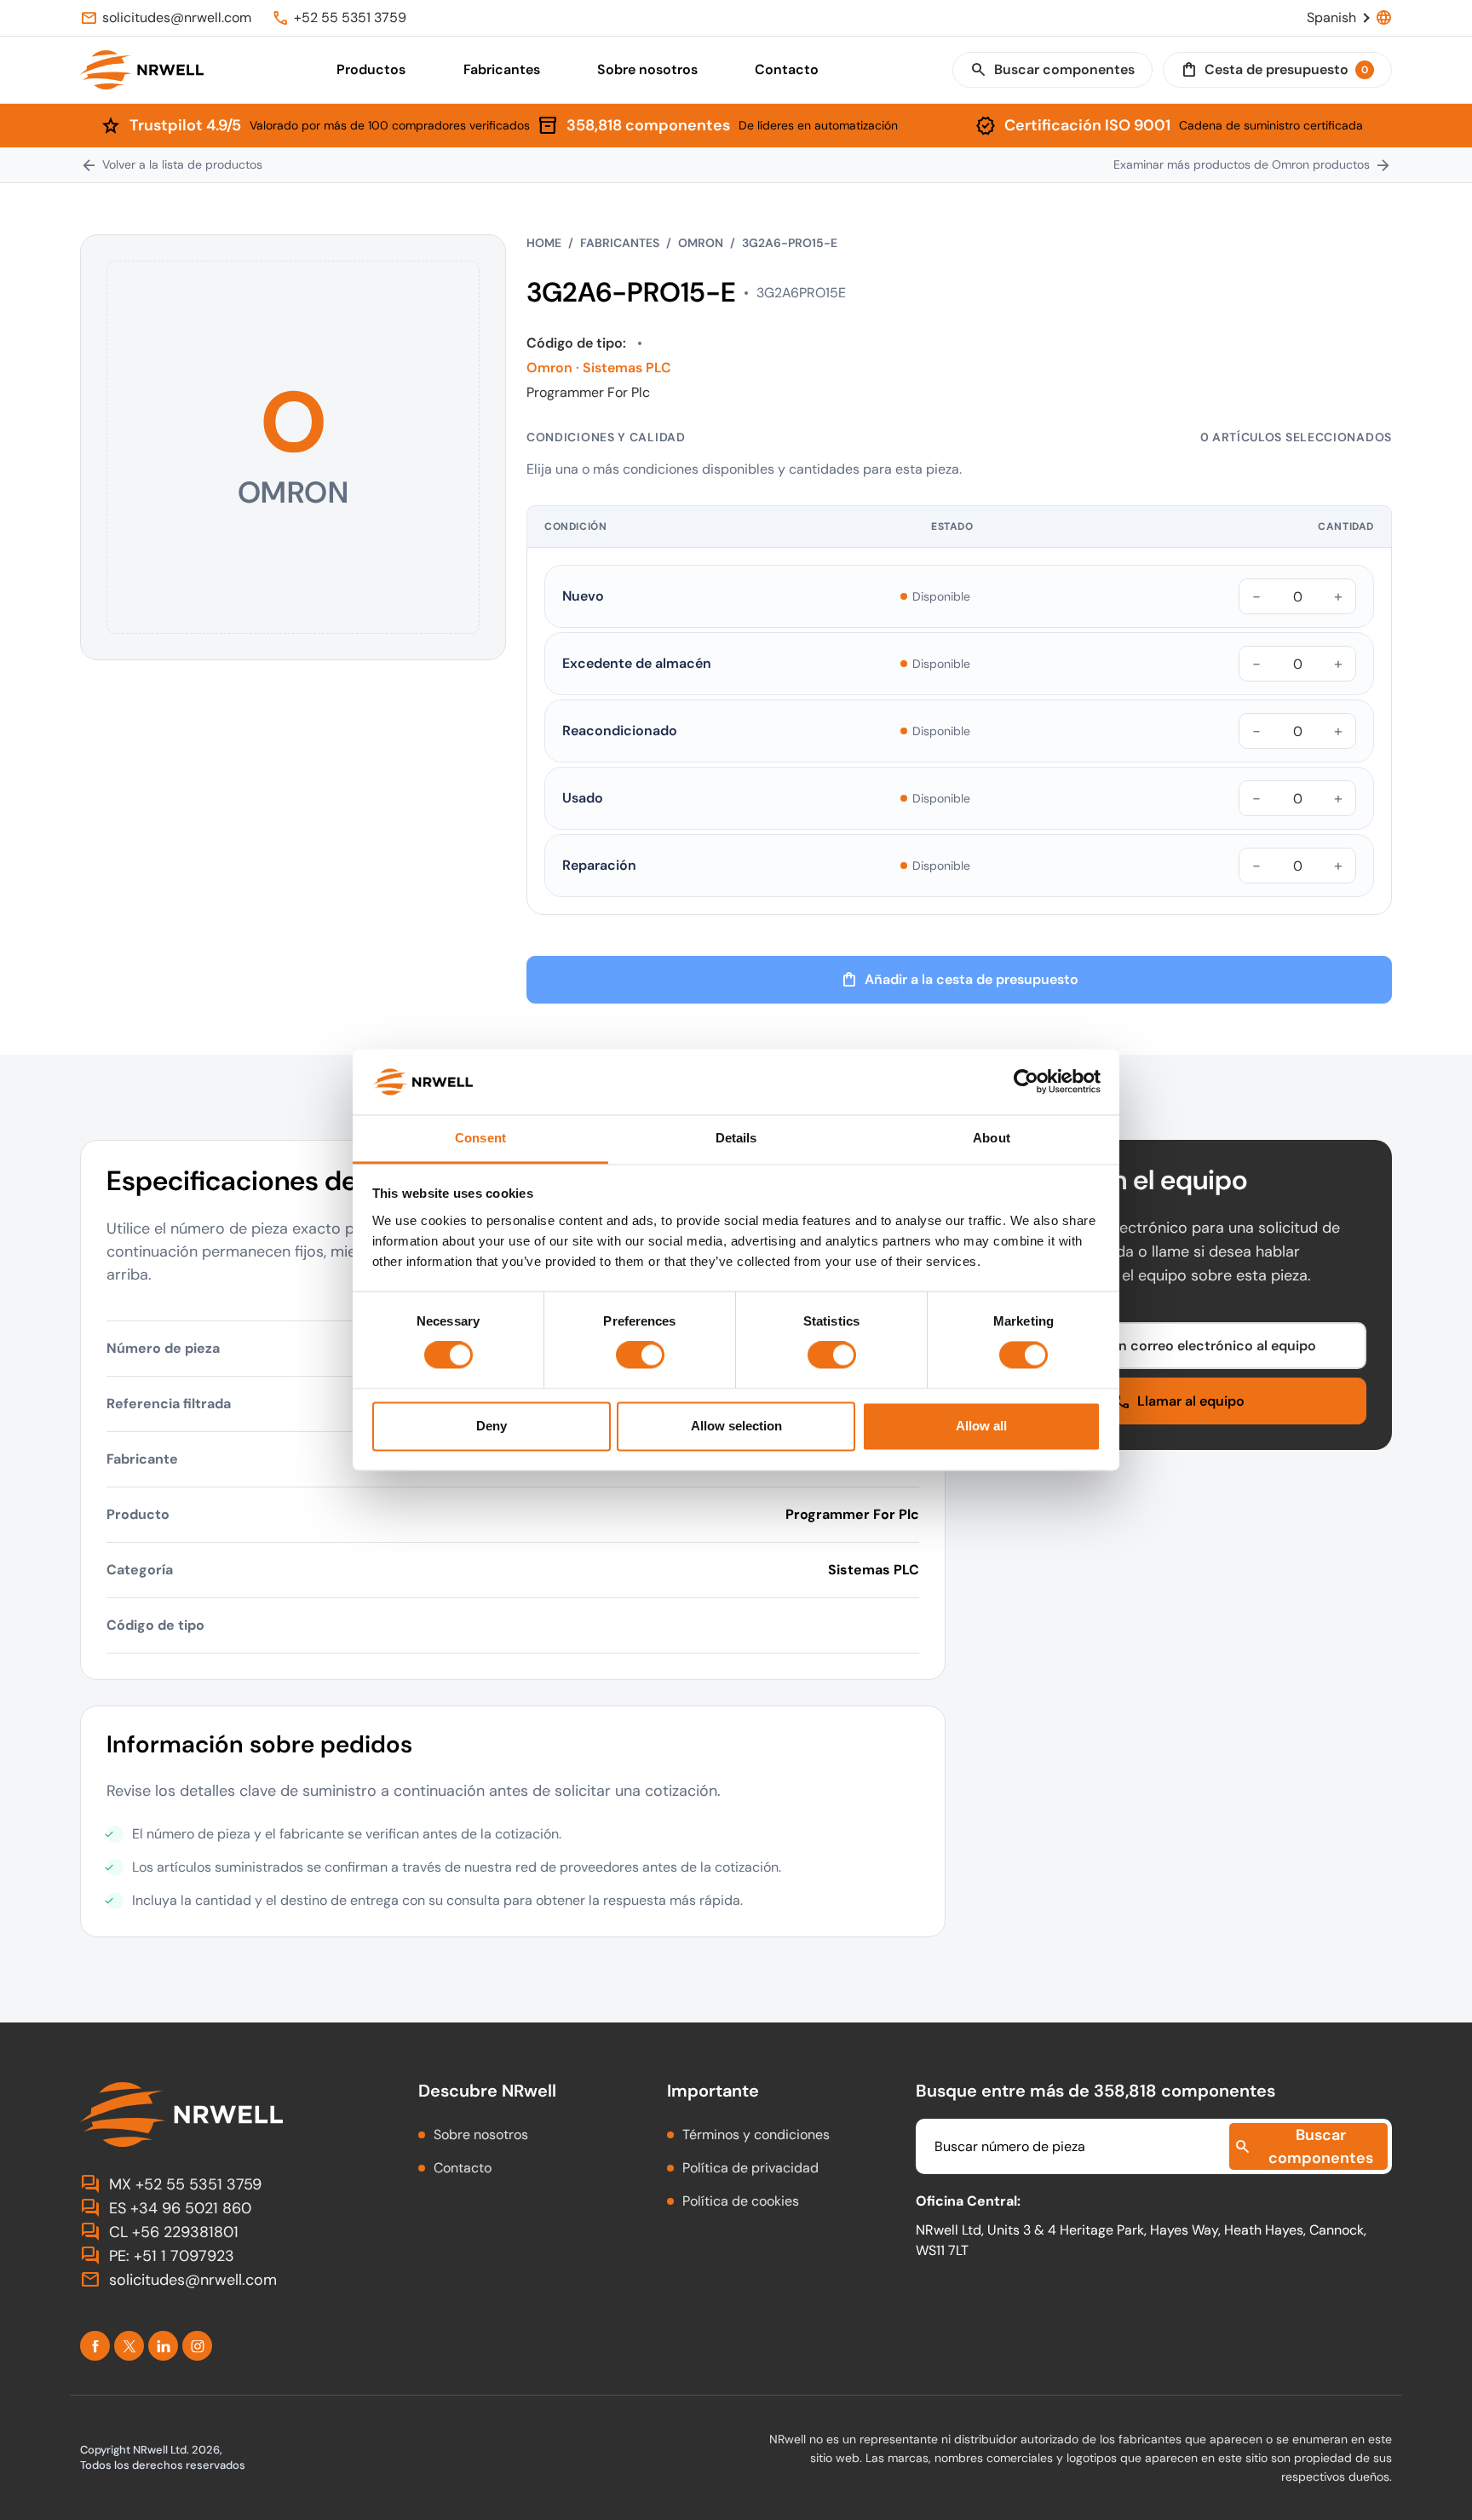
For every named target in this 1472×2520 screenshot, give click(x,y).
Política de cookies (741, 2201)
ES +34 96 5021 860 (166, 2208)
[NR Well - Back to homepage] (142, 70)
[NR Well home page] (229, 2114)
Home (544, 243)
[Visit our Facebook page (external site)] (95, 2346)
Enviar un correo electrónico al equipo (1179, 1346)
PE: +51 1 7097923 (157, 2256)
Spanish (1349, 18)
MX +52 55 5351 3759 (171, 2184)
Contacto (787, 69)
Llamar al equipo (1179, 1401)
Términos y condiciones (756, 2135)
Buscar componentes (1052, 70)
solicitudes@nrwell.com (178, 2280)
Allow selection (736, 1426)
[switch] (640, 1355)
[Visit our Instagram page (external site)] (197, 2346)
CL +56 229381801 (159, 2232)
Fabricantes (502, 69)
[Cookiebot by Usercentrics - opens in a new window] (1026, 1082)
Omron (701, 243)
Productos (371, 69)
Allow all (981, 1426)
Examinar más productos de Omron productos (1253, 165)
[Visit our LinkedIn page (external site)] (163, 2346)
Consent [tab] (480, 1138)
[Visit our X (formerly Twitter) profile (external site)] (129, 2346)
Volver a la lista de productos (171, 165)
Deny (492, 1426)
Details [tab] (736, 1138)
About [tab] (992, 1138)
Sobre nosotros (647, 69)
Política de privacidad (750, 2168)
